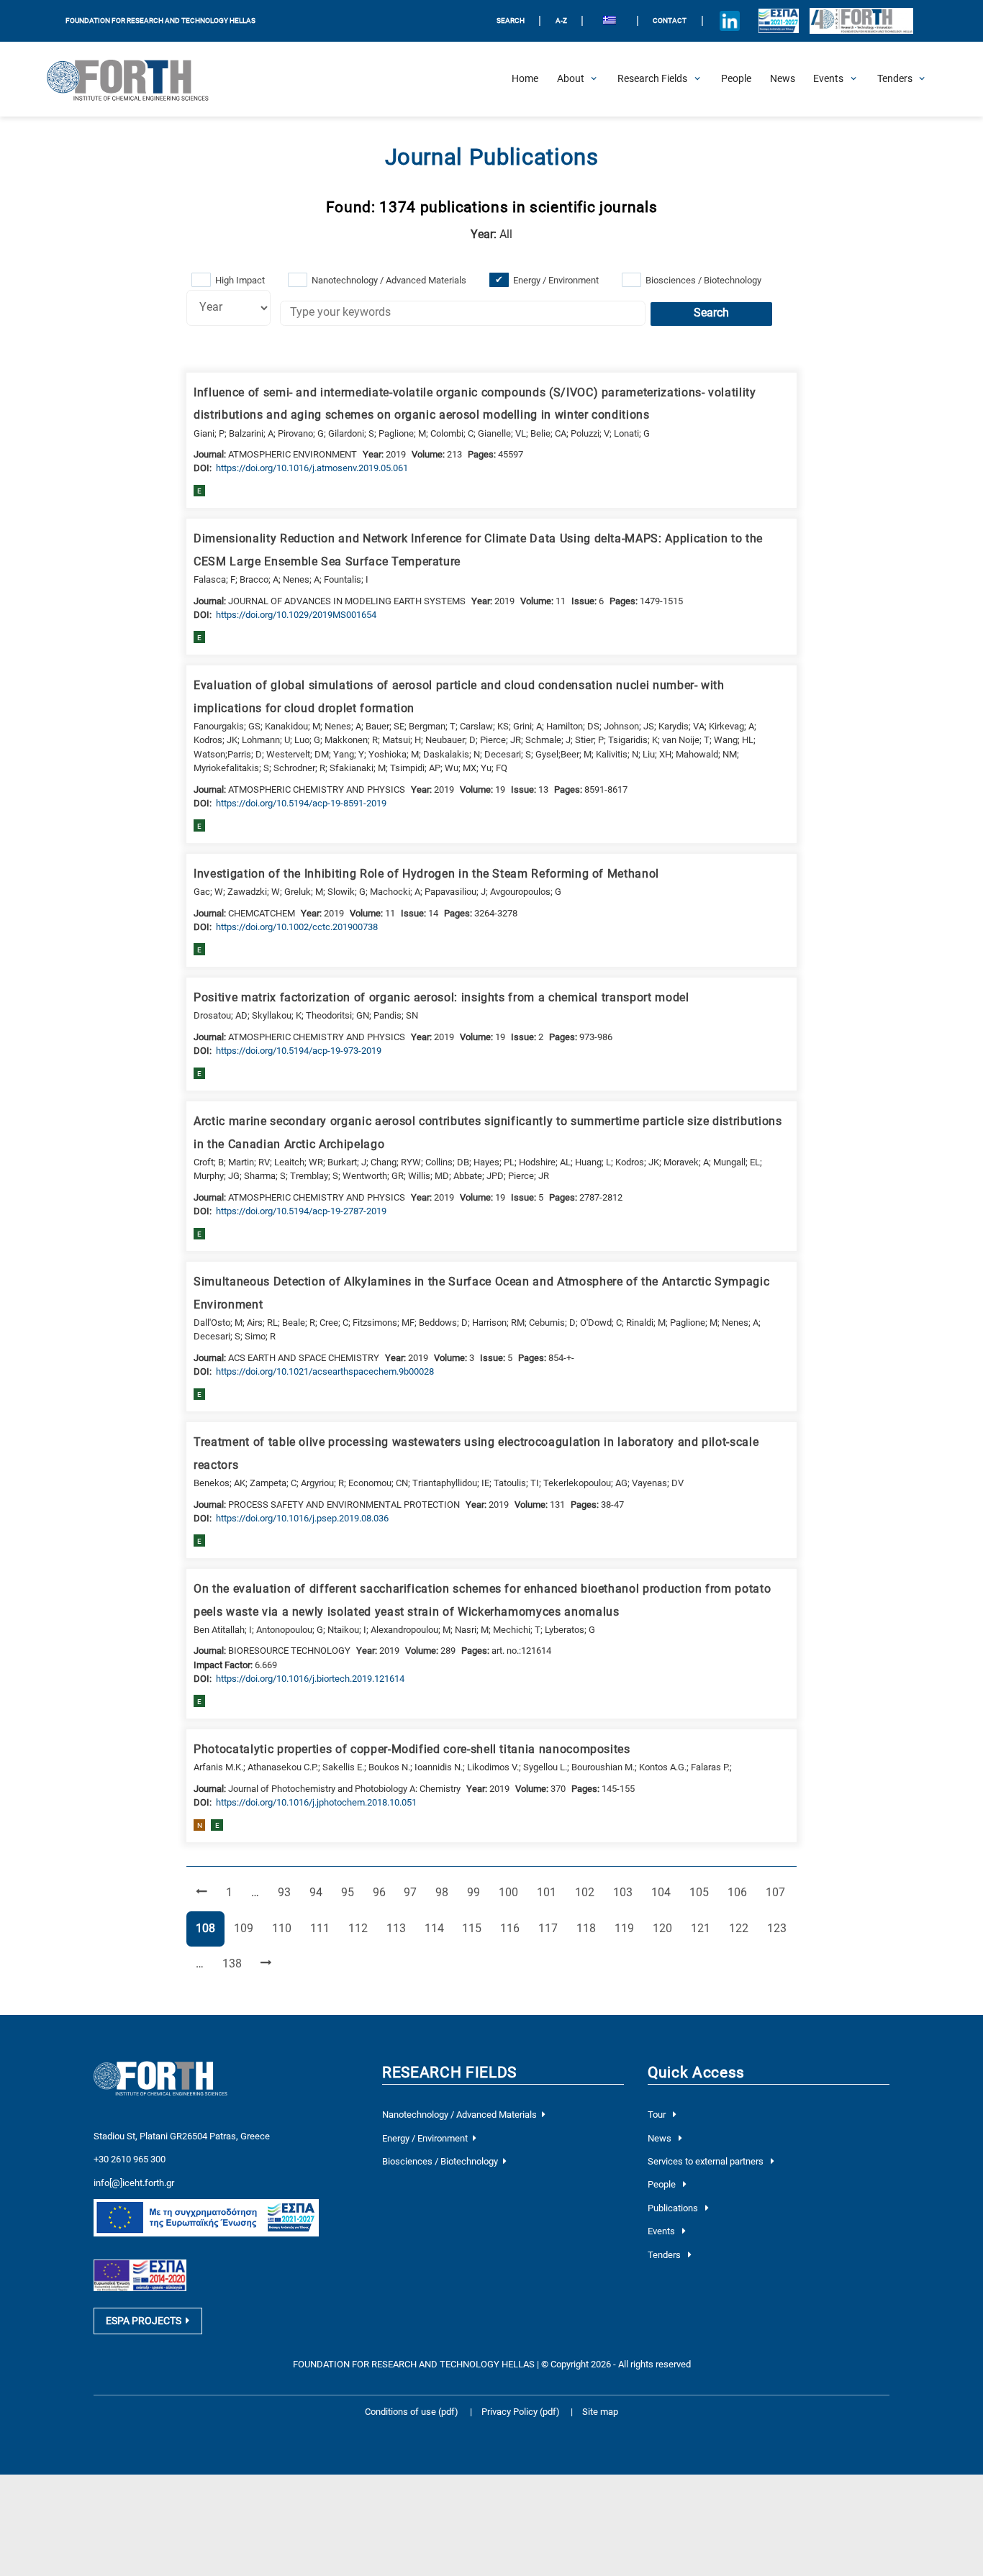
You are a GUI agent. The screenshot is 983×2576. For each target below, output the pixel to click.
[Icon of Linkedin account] (729, 21)
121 (703, 1928)
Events (662, 2231)
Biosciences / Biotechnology (703, 280)
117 (551, 1928)
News (661, 2138)
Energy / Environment (556, 280)
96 (384, 1892)
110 (284, 1928)
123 (779, 1928)
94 (320, 1892)
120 (665, 1928)
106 (740, 1892)
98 (446, 1892)
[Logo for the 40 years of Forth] (861, 21)
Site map (600, 2412)
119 (627, 1928)
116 (512, 1928)
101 (549, 1892)
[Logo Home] (136, 79)
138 (235, 1963)
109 (246, 1928)
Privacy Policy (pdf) (522, 2412)
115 (474, 1928)
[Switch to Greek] (610, 21)
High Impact (240, 280)
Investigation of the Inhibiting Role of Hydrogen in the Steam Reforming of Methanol (426, 874)
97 (415, 1892)
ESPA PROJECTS (144, 2321)
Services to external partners (707, 2161)
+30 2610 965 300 (130, 2159)
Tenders (665, 2255)
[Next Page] (266, 1964)
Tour (658, 2115)
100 (511, 1892)
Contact (670, 21)
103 (625, 1892)
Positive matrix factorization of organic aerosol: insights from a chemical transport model (441, 998)
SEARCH (511, 21)
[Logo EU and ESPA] (778, 21)
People (663, 2184)
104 (663, 1892)
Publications (674, 2208)
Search (711, 313)
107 (778, 1892)
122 (741, 1928)
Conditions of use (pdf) (412, 2412)
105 (702, 1892)
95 (352, 1892)
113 (399, 1928)
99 (478, 1892)
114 (437, 1928)
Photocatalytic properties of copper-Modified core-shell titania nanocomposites (412, 1749)
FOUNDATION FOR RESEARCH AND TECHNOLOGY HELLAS (160, 21)
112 (361, 1928)
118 (589, 1928)
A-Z (561, 21)
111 (322, 1928)
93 (289, 1892)
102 (587, 1892)
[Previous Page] (201, 1894)
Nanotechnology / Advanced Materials (389, 280)
